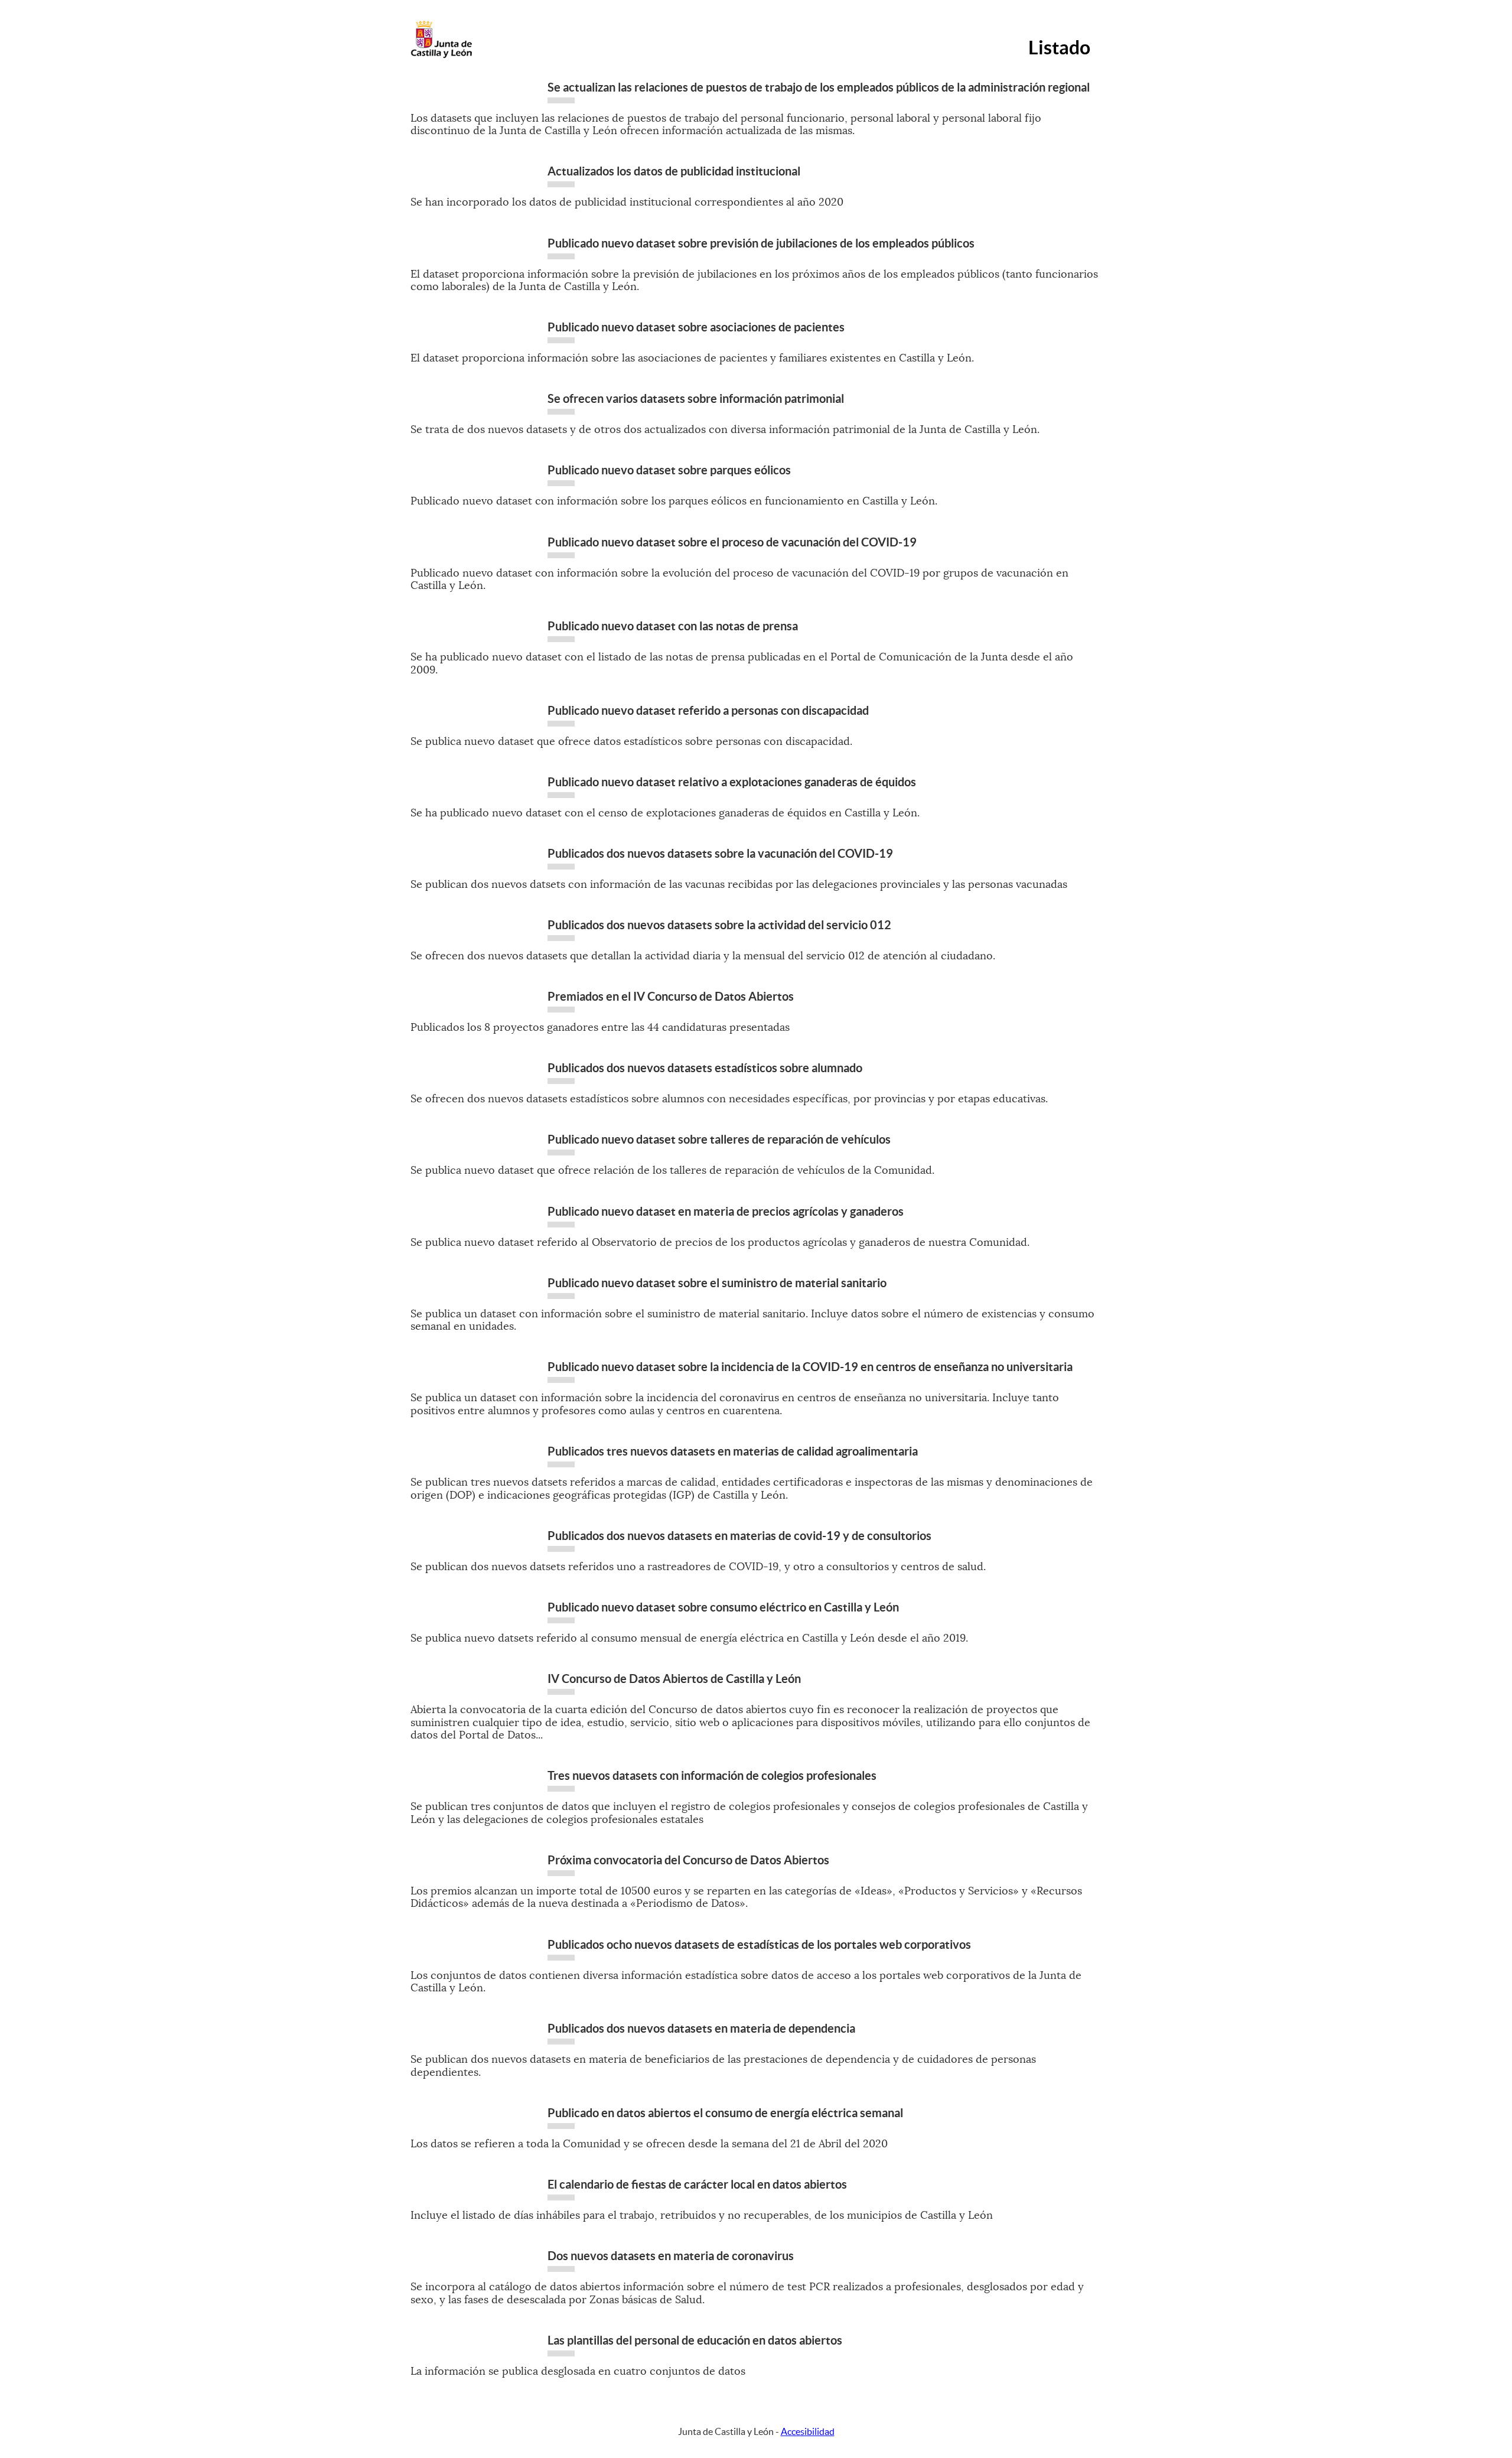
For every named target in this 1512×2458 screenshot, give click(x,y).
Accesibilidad (808, 2431)
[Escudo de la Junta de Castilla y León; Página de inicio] (441, 56)
